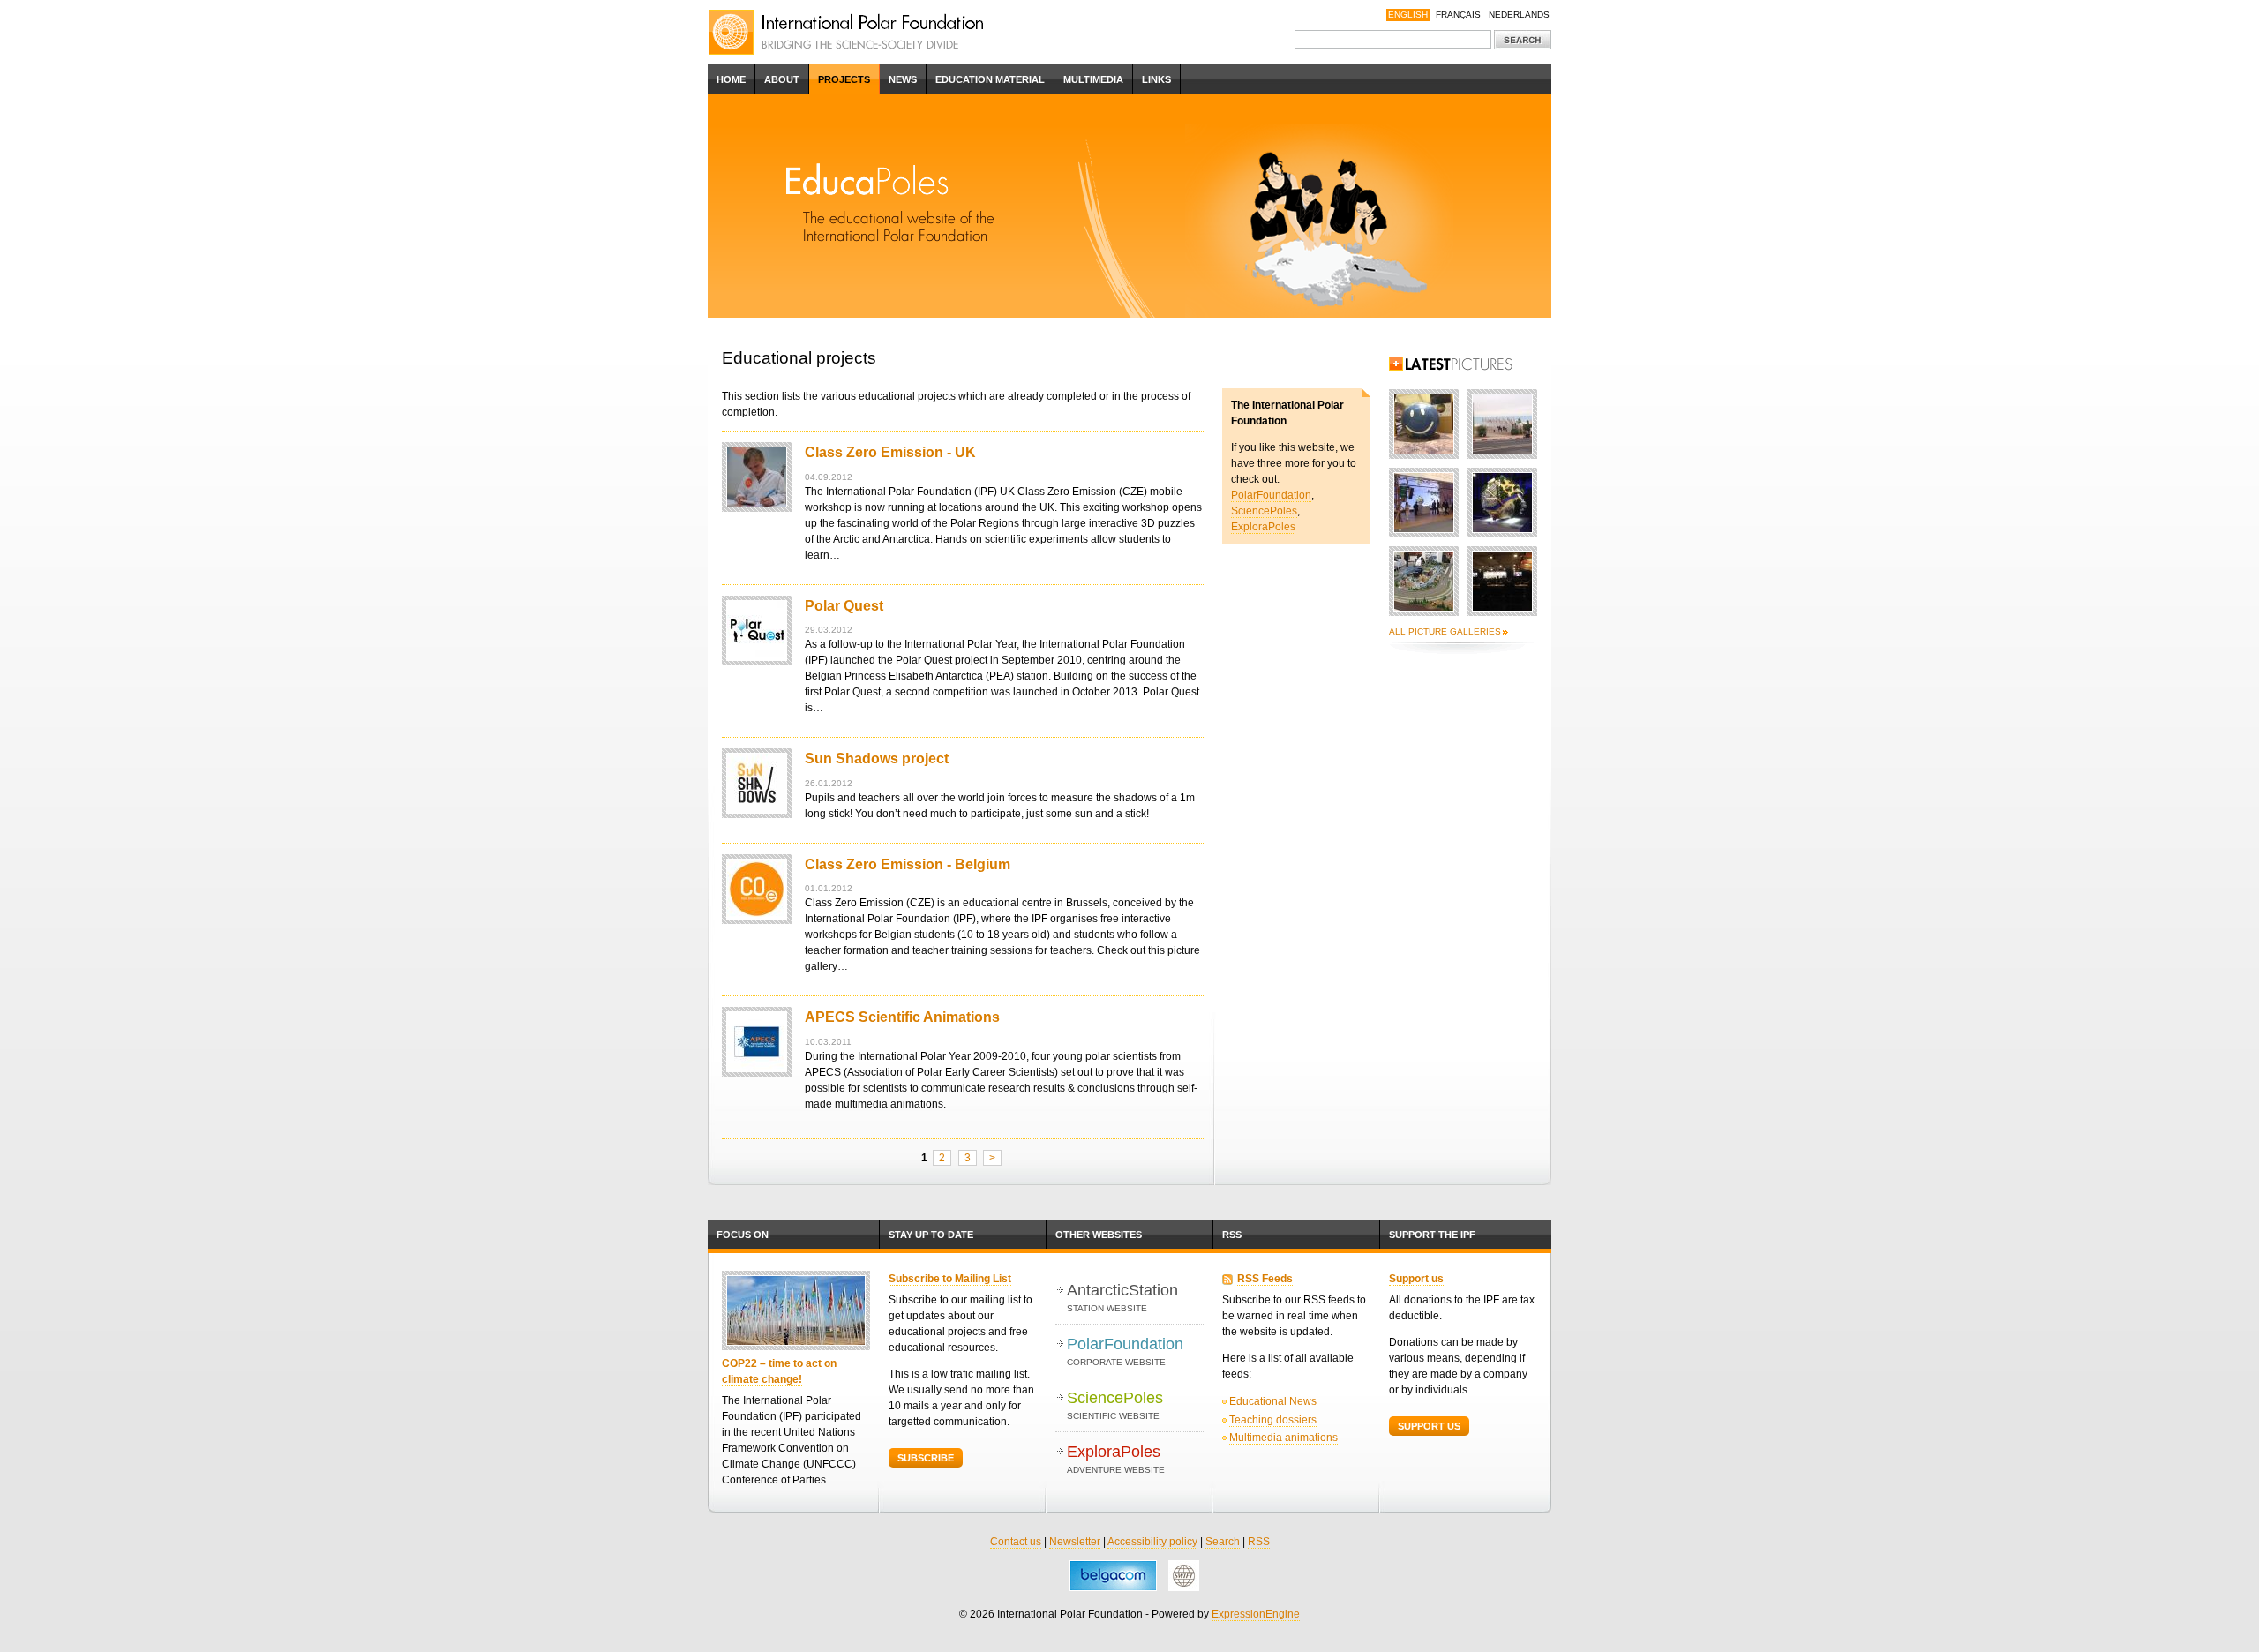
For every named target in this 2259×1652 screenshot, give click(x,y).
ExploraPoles (1263, 527)
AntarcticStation (1122, 1297)
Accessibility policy (1152, 1542)
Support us (1416, 1279)
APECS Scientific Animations (902, 1017)
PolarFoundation (1271, 495)
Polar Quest (844, 606)
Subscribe (926, 1458)
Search (1223, 1542)
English (1408, 15)
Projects (844, 79)
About (782, 79)
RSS (1232, 1235)
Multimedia (1093, 79)
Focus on (743, 1235)
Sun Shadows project (877, 758)
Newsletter (1075, 1542)
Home (731, 79)
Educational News (1273, 1401)
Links (1156, 79)
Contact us (1016, 1542)
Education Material (990, 79)
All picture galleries (1445, 631)
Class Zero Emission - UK (890, 452)
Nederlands (1519, 15)
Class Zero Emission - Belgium (908, 864)
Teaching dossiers (1273, 1420)
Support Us (1429, 1426)
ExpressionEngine (1256, 1614)
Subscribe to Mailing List (950, 1279)
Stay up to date (931, 1235)
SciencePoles (1264, 511)
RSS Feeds (1265, 1279)
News (903, 79)
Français (1458, 15)
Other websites (1099, 1235)
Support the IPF (1432, 1235)
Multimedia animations (1283, 1438)
